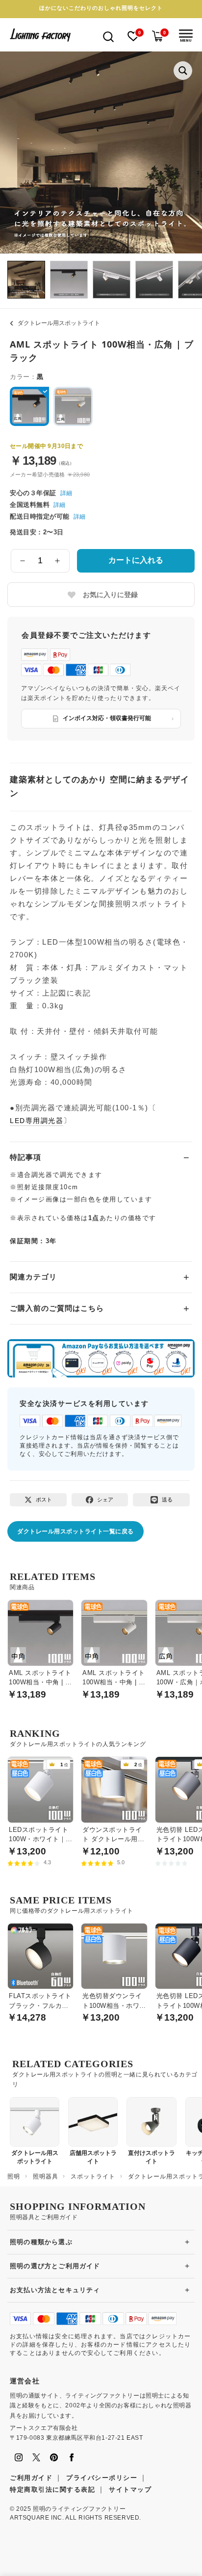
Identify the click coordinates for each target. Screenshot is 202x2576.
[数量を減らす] (23, 561)
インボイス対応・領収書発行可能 (107, 718)
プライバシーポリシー (102, 2478)
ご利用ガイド (31, 2478)
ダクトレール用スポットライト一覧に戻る (76, 1531)
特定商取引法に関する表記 (52, 2489)
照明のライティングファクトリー (79, 2509)
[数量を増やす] (58, 561)
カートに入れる (136, 560)
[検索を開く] (108, 36)
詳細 (66, 493)
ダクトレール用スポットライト (59, 323)
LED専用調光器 (37, 1121)
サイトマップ (130, 2489)
